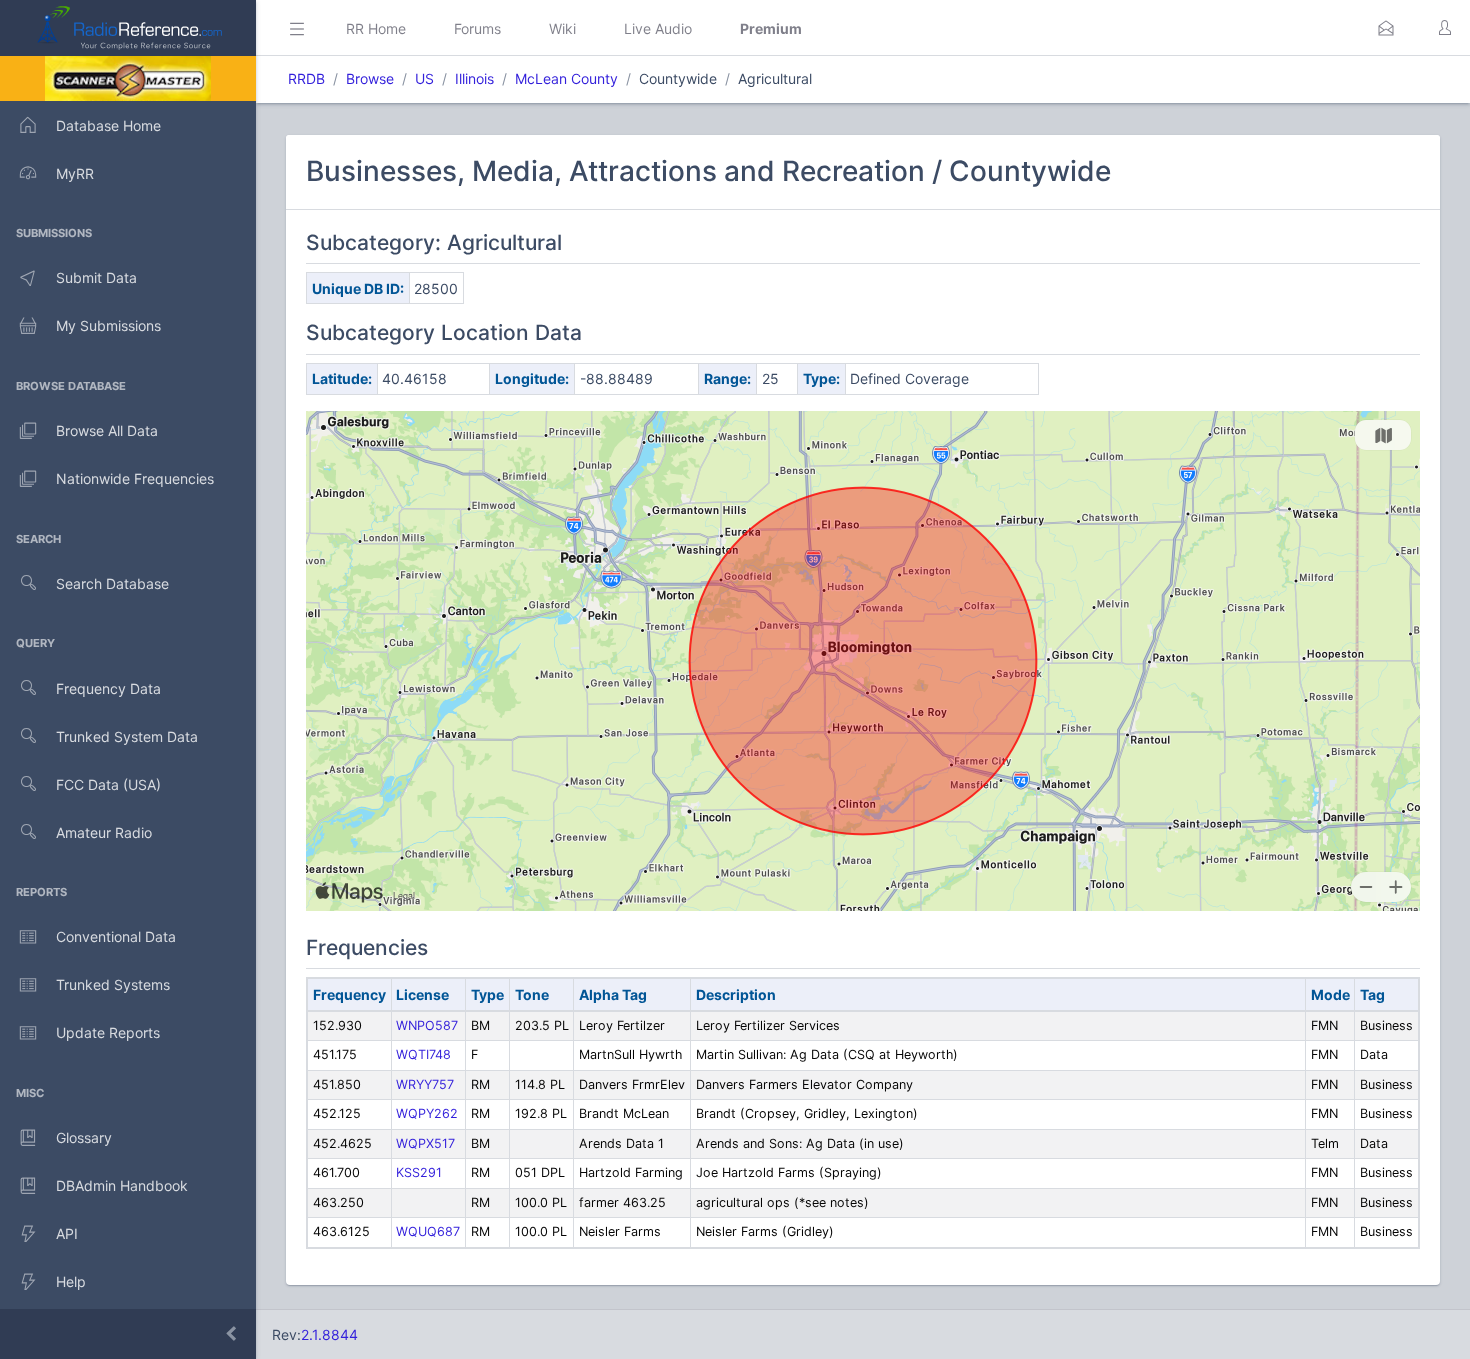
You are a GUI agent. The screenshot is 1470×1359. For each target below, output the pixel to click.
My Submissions (108, 325)
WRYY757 (425, 1084)
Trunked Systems (113, 984)
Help (71, 1281)
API (67, 1233)
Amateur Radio (104, 832)
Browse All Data (107, 430)
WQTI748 (423, 1054)
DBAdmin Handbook (122, 1185)
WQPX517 (425, 1143)
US (424, 78)
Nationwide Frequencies (135, 478)
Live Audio (658, 28)
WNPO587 (427, 1025)
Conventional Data (116, 936)
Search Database (112, 583)
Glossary (84, 1137)
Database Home (108, 125)
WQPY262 (427, 1113)
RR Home (376, 28)
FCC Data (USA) (108, 784)
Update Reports (108, 1032)
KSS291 (419, 1172)
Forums (477, 28)
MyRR (75, 173)
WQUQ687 (428, 1231)
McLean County (566, 78)
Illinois (474, 78)
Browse (370, 78)
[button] (1386, 28)
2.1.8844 (329, 1334)
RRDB (306, 78)
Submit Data (96, 277)
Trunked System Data (127, 736)
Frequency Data (108, 688)
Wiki (562, 28)
